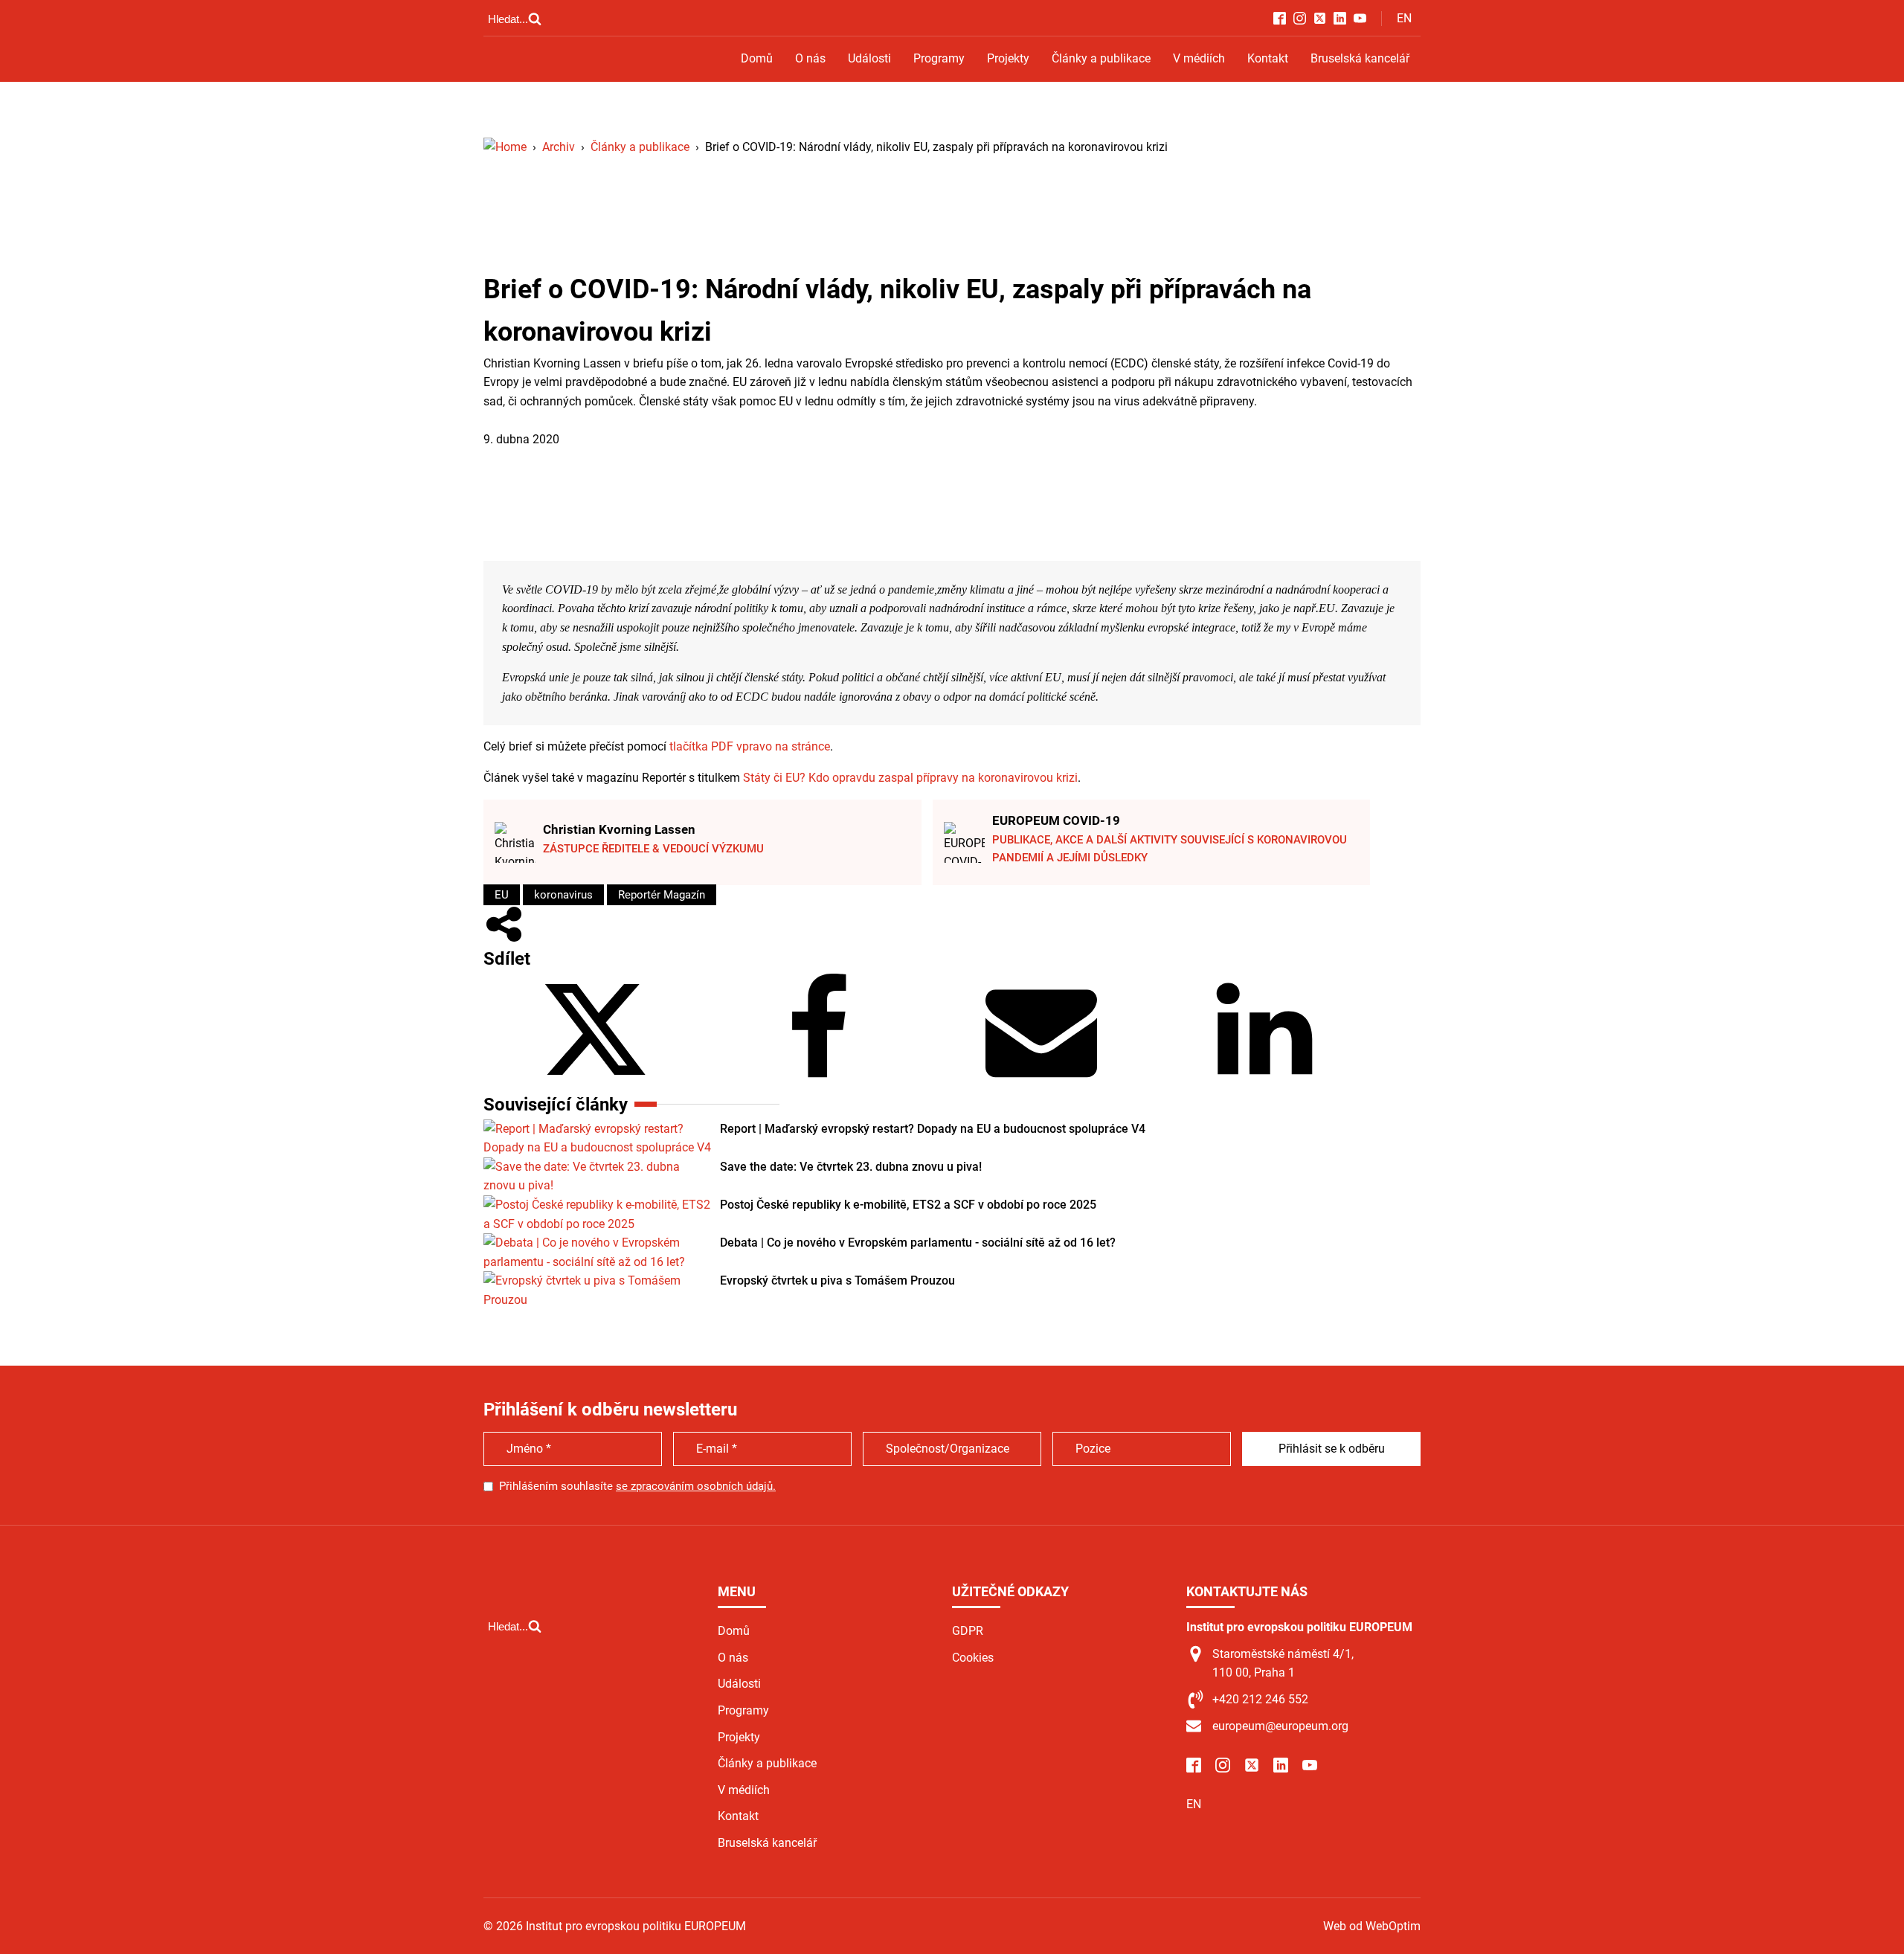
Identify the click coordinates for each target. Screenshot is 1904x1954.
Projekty (1008, 58)
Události (869, 58)
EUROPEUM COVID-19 (1056, 820)
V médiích (1199, 58)
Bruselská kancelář (1360, 58)
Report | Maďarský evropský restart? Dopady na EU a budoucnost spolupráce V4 (933, 1129)
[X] (595, 1081)
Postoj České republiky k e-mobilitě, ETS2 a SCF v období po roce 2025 (908, 1205)
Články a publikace (1101, 58)
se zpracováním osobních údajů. (696, 1486)
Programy (939, 58)
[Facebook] (818, 1081)
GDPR (968, 1631)
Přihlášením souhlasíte (637, 1486)
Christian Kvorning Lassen (619, 829)
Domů (757, 58)
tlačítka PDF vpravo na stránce (750, 746)
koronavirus (563, 895)
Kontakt (1268, 58)
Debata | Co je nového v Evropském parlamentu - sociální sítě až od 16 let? (918, 1243)
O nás (810, 58)
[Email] (1041, 1081)
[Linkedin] (1264, 1081)
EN (1404, 18)
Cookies (973, 1658)
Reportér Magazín (662, 895)
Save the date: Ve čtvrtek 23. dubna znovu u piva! (851, 1167)
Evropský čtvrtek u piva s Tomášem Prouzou (837, 1280)
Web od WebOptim (1372, 1926)
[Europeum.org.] (505, 147)
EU (502, 895)
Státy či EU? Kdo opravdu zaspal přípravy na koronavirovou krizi (910, 778)
